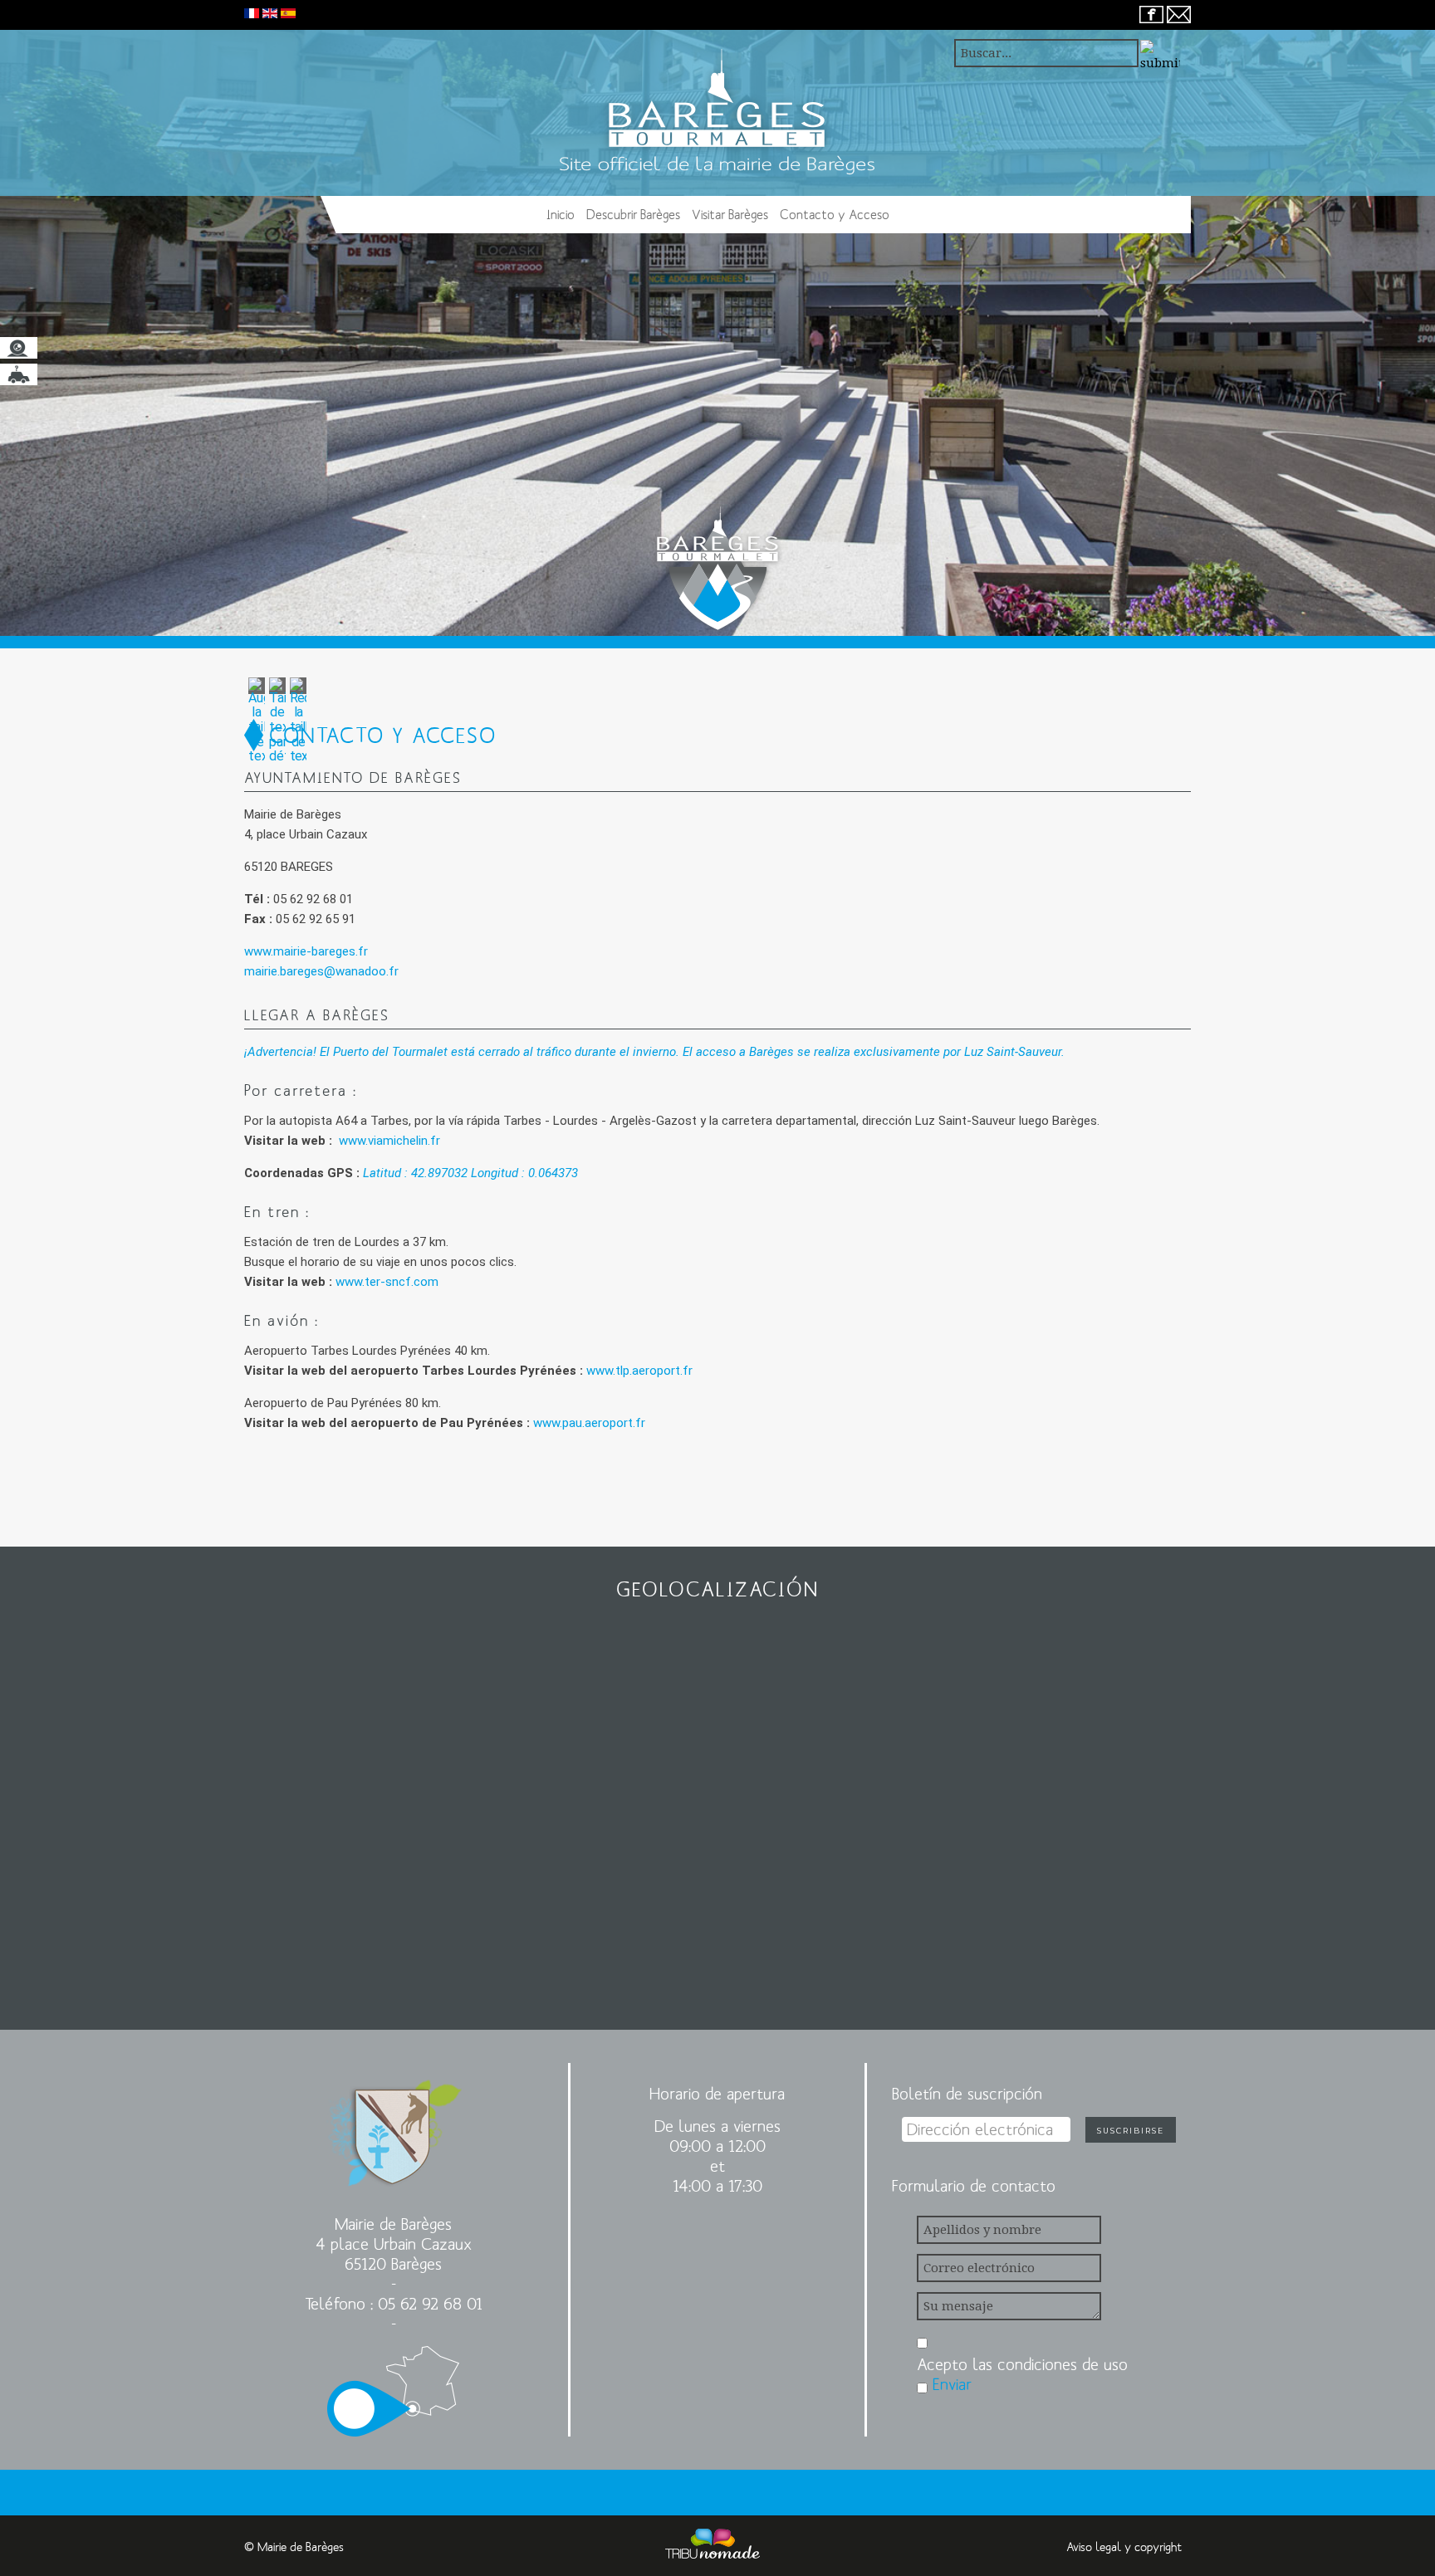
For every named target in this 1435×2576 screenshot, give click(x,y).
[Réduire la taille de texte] (298, 719)
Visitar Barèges (730, 214)
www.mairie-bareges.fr (306, 951)
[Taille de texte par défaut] (277, 719)
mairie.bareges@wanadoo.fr (321, 971)
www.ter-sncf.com (387, 1282)
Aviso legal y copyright (1124, 2547)
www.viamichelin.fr (389, 1141)
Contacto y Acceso (835, 214)
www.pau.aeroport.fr (589, 1423)
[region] (717, 325)
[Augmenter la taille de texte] (257, 719)
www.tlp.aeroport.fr (639, 1371)
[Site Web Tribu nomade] (713, 2547)
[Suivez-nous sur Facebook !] (1151, 13)
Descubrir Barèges (633, 214)
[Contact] (1179, 13)
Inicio (561, 214)
